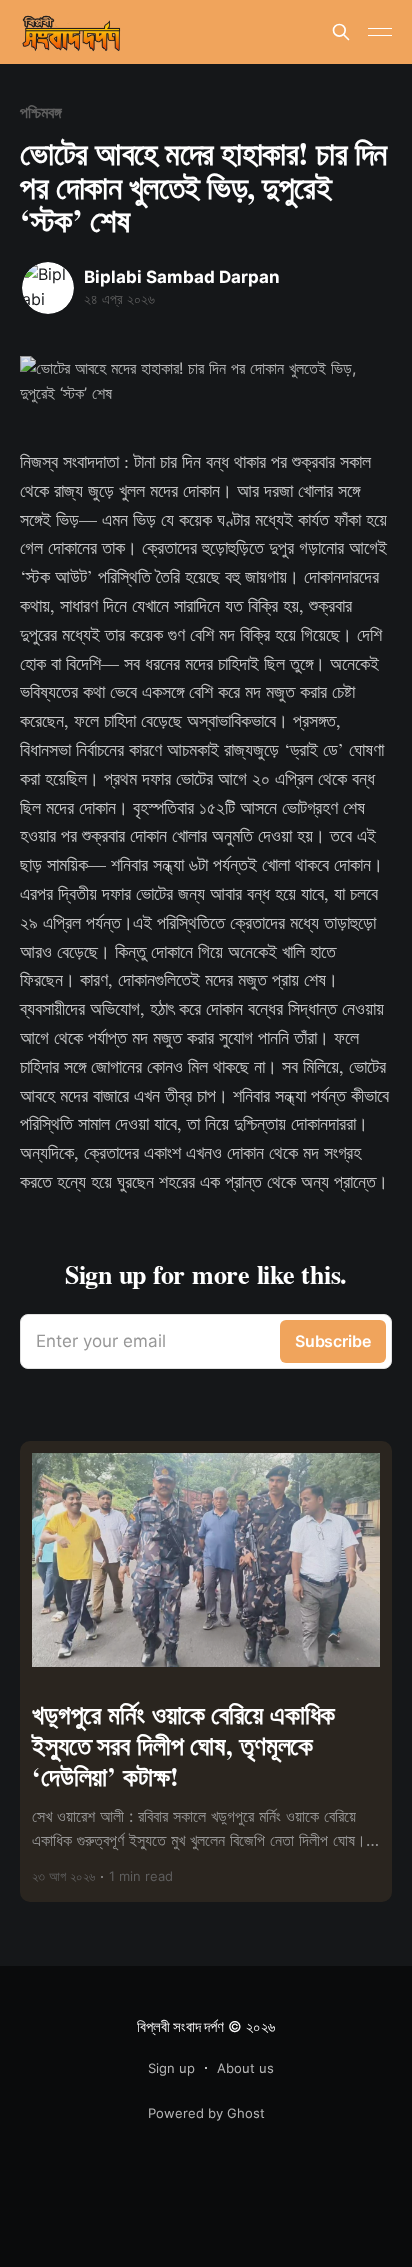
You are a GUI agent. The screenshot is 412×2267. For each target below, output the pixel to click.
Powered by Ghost (206, 2113)
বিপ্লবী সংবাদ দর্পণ (180, 2026)
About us (245, 2068)
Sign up (171, 2068)
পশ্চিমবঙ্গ (41, 112)
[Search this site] (341, 32)
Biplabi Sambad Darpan (182, 277)
